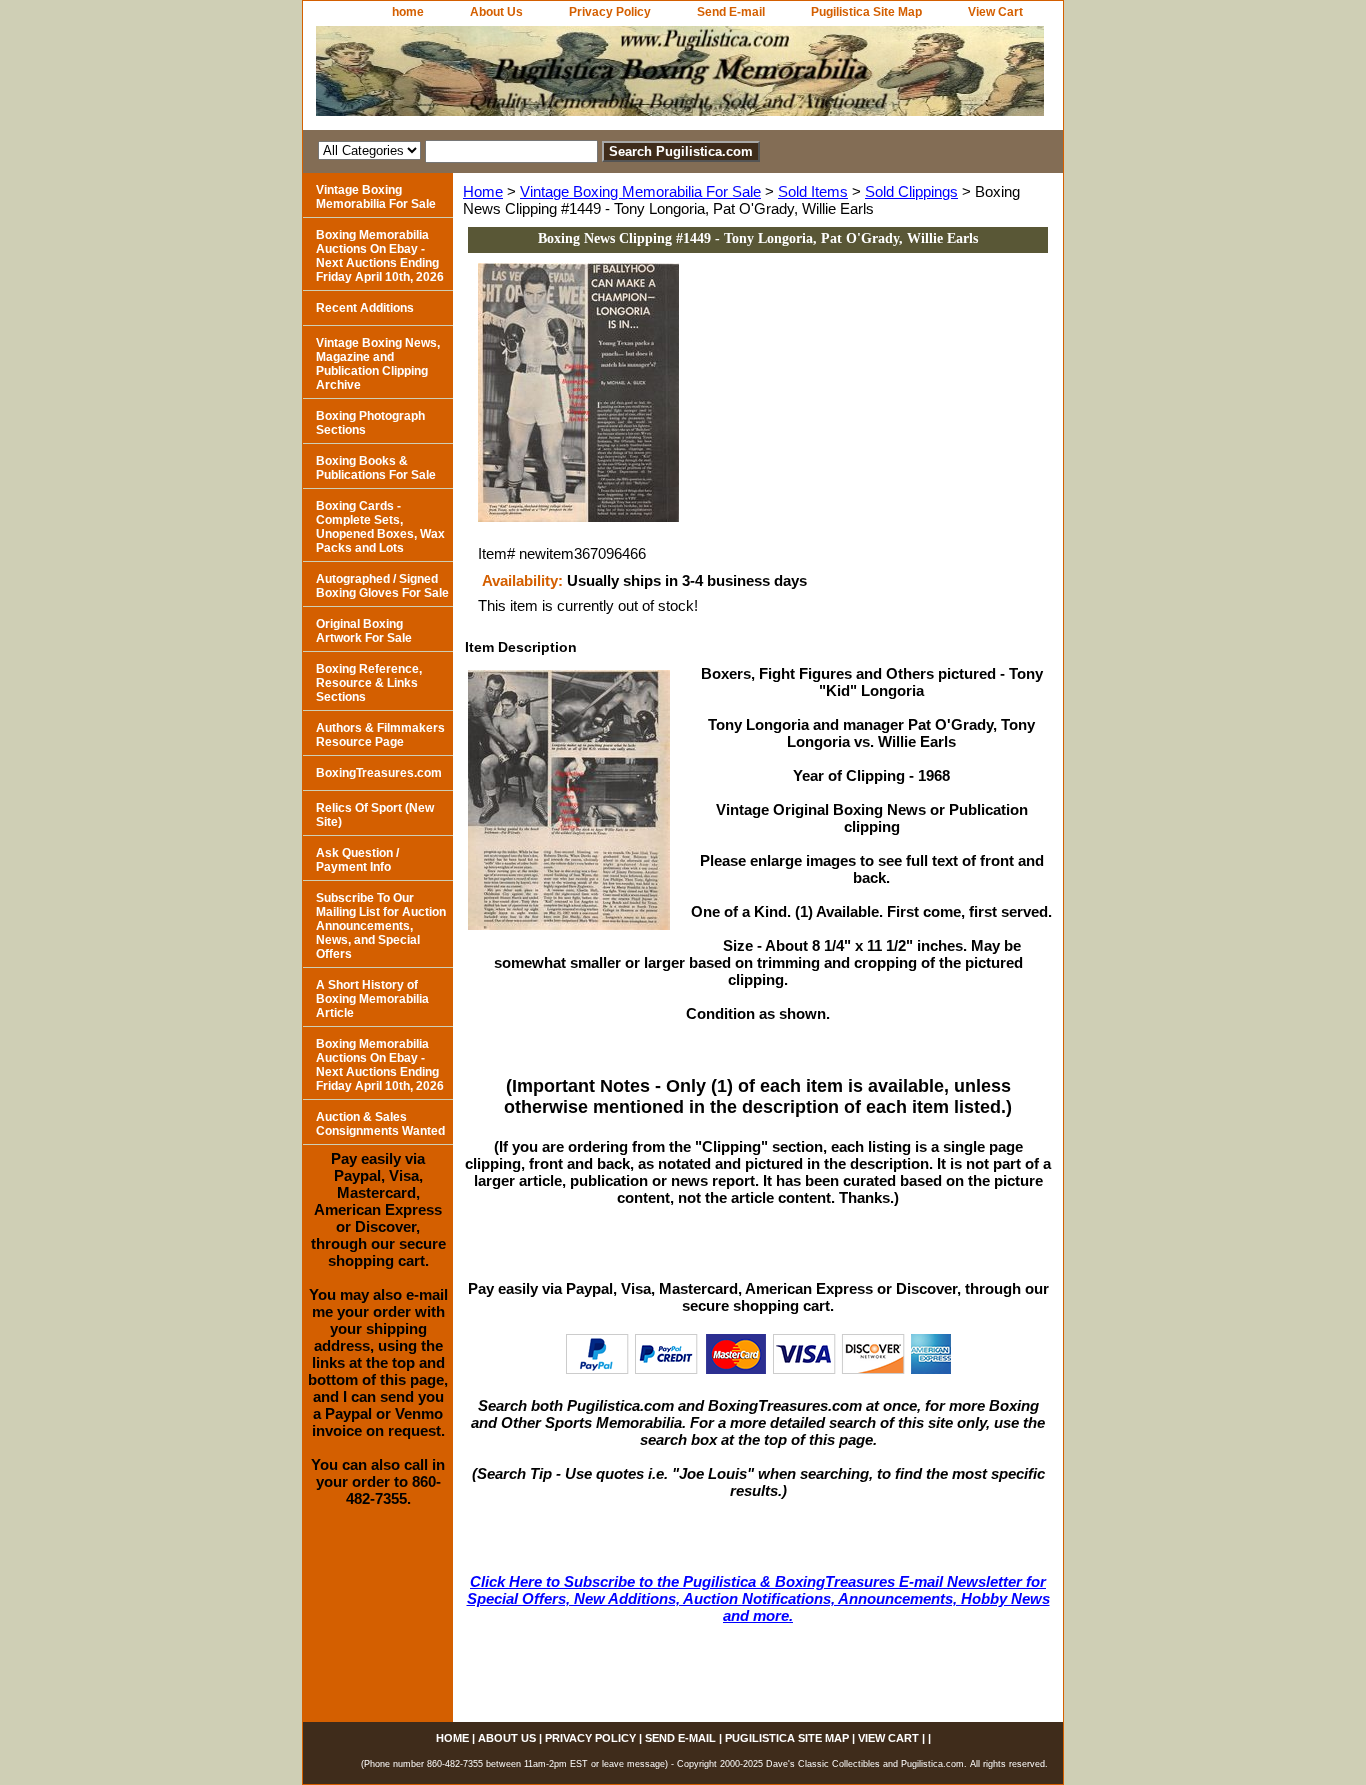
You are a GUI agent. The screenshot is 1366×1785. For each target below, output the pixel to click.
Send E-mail (731, 12)
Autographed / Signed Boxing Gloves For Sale (382, 586)
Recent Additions (365, 308)
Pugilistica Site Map (866, 12)
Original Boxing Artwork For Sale (364, 631)
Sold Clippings (911, 191)
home (408, 12)
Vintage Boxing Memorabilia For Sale (640, 191)
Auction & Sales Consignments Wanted (380, 1124)
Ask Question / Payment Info (357, 860)
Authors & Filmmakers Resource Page (380, 735)
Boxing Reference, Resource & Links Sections (369, 683)
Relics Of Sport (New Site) (375, 815)
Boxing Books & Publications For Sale (376, 468)
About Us (496, 12)
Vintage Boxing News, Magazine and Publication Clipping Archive (378, 364)
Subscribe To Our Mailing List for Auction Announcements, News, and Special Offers (381, 926)
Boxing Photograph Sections (370, 423)
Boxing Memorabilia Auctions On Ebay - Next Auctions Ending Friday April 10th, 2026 (380, 256)
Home (483, 191)
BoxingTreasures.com (379, 773)
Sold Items (813, 191)
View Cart (995, 12)
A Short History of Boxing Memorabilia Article (372, 999)
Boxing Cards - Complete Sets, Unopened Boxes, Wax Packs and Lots (380, 527)
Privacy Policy (610, 12)
